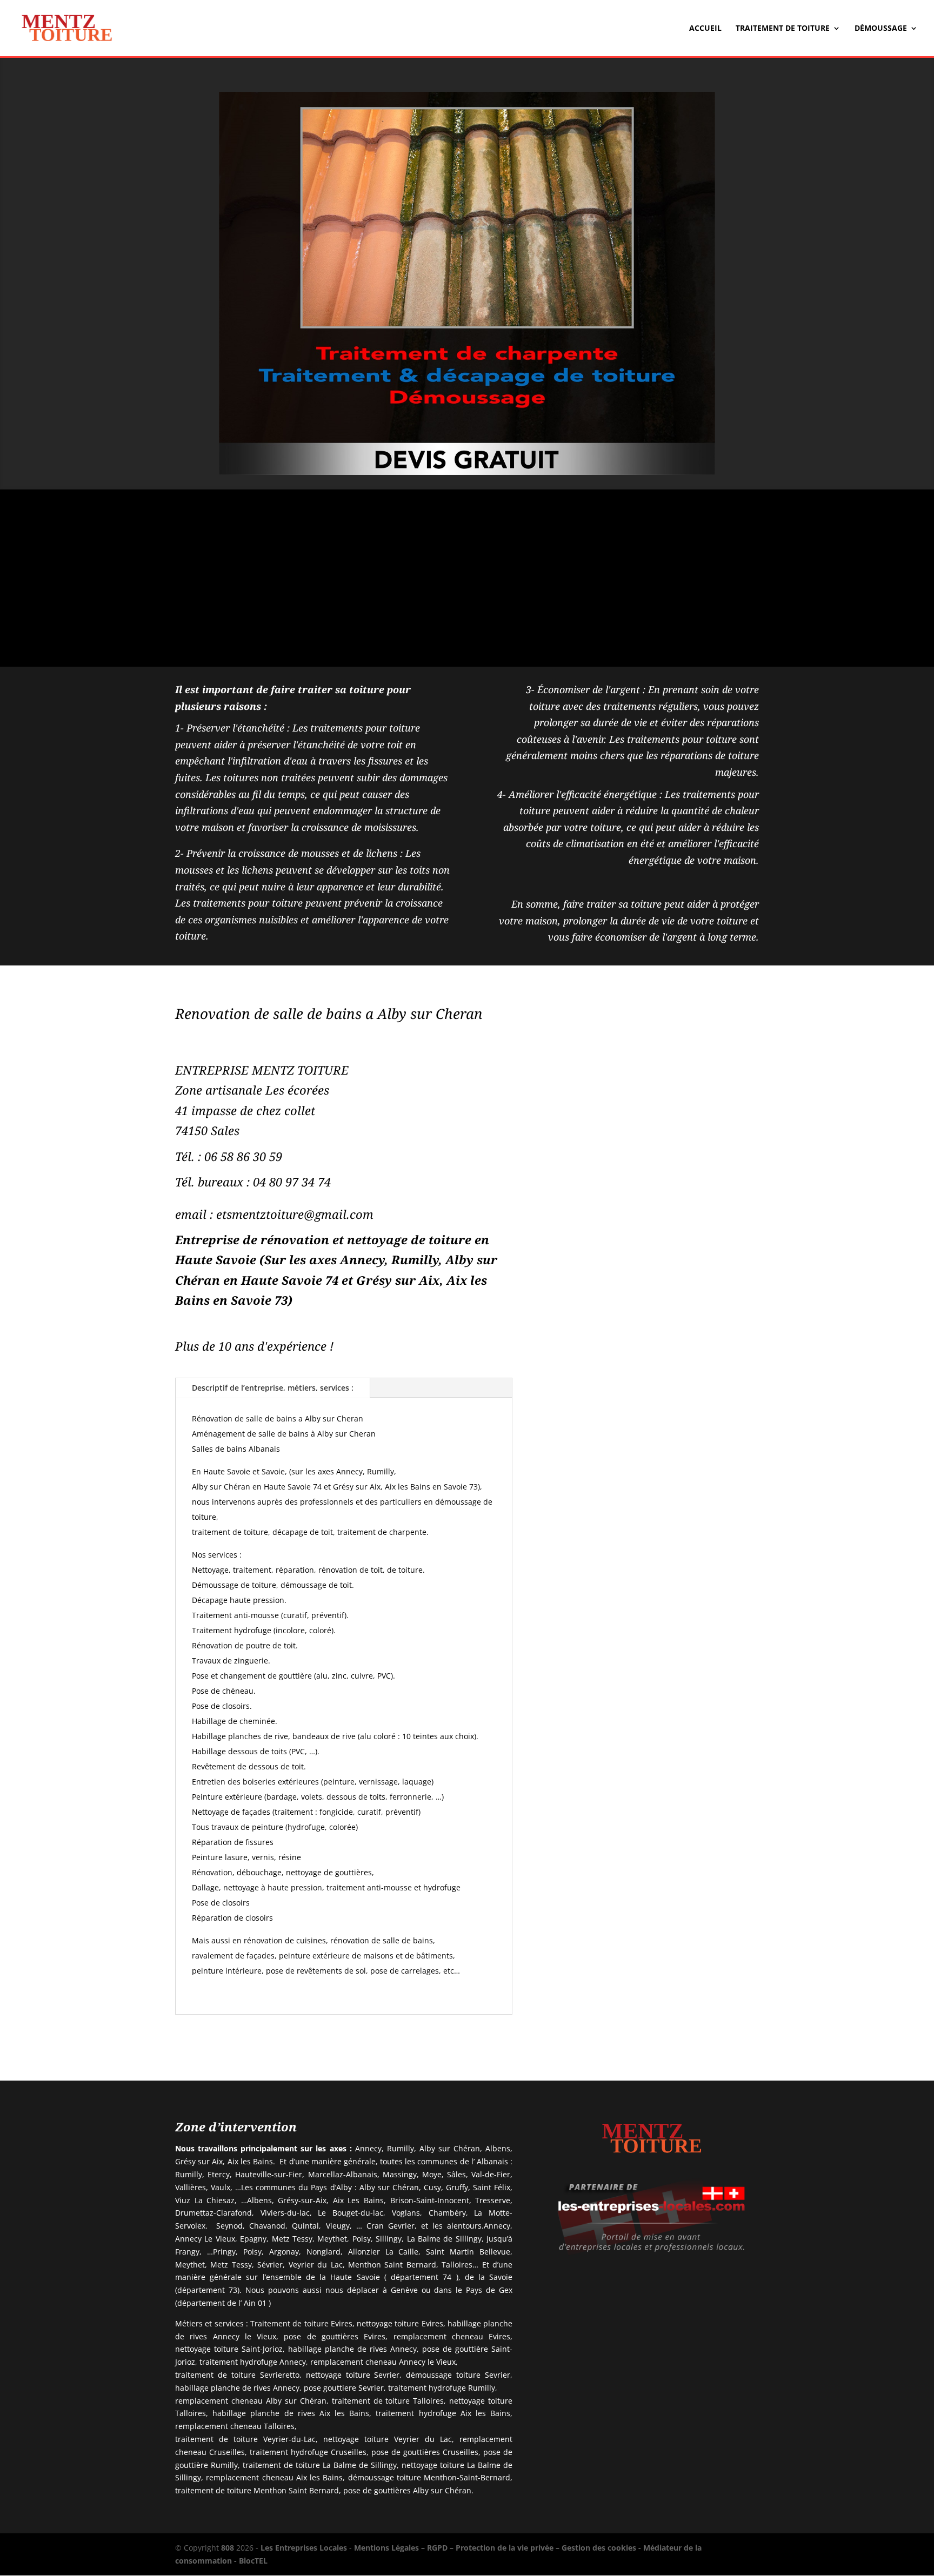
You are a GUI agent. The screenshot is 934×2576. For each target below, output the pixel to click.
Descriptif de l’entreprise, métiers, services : (273, 1388)
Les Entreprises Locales (304, 2548)
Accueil (705, 29)
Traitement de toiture (783, 29)
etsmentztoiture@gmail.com (295, 1214)
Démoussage (881, 29)
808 (228, 2548)
